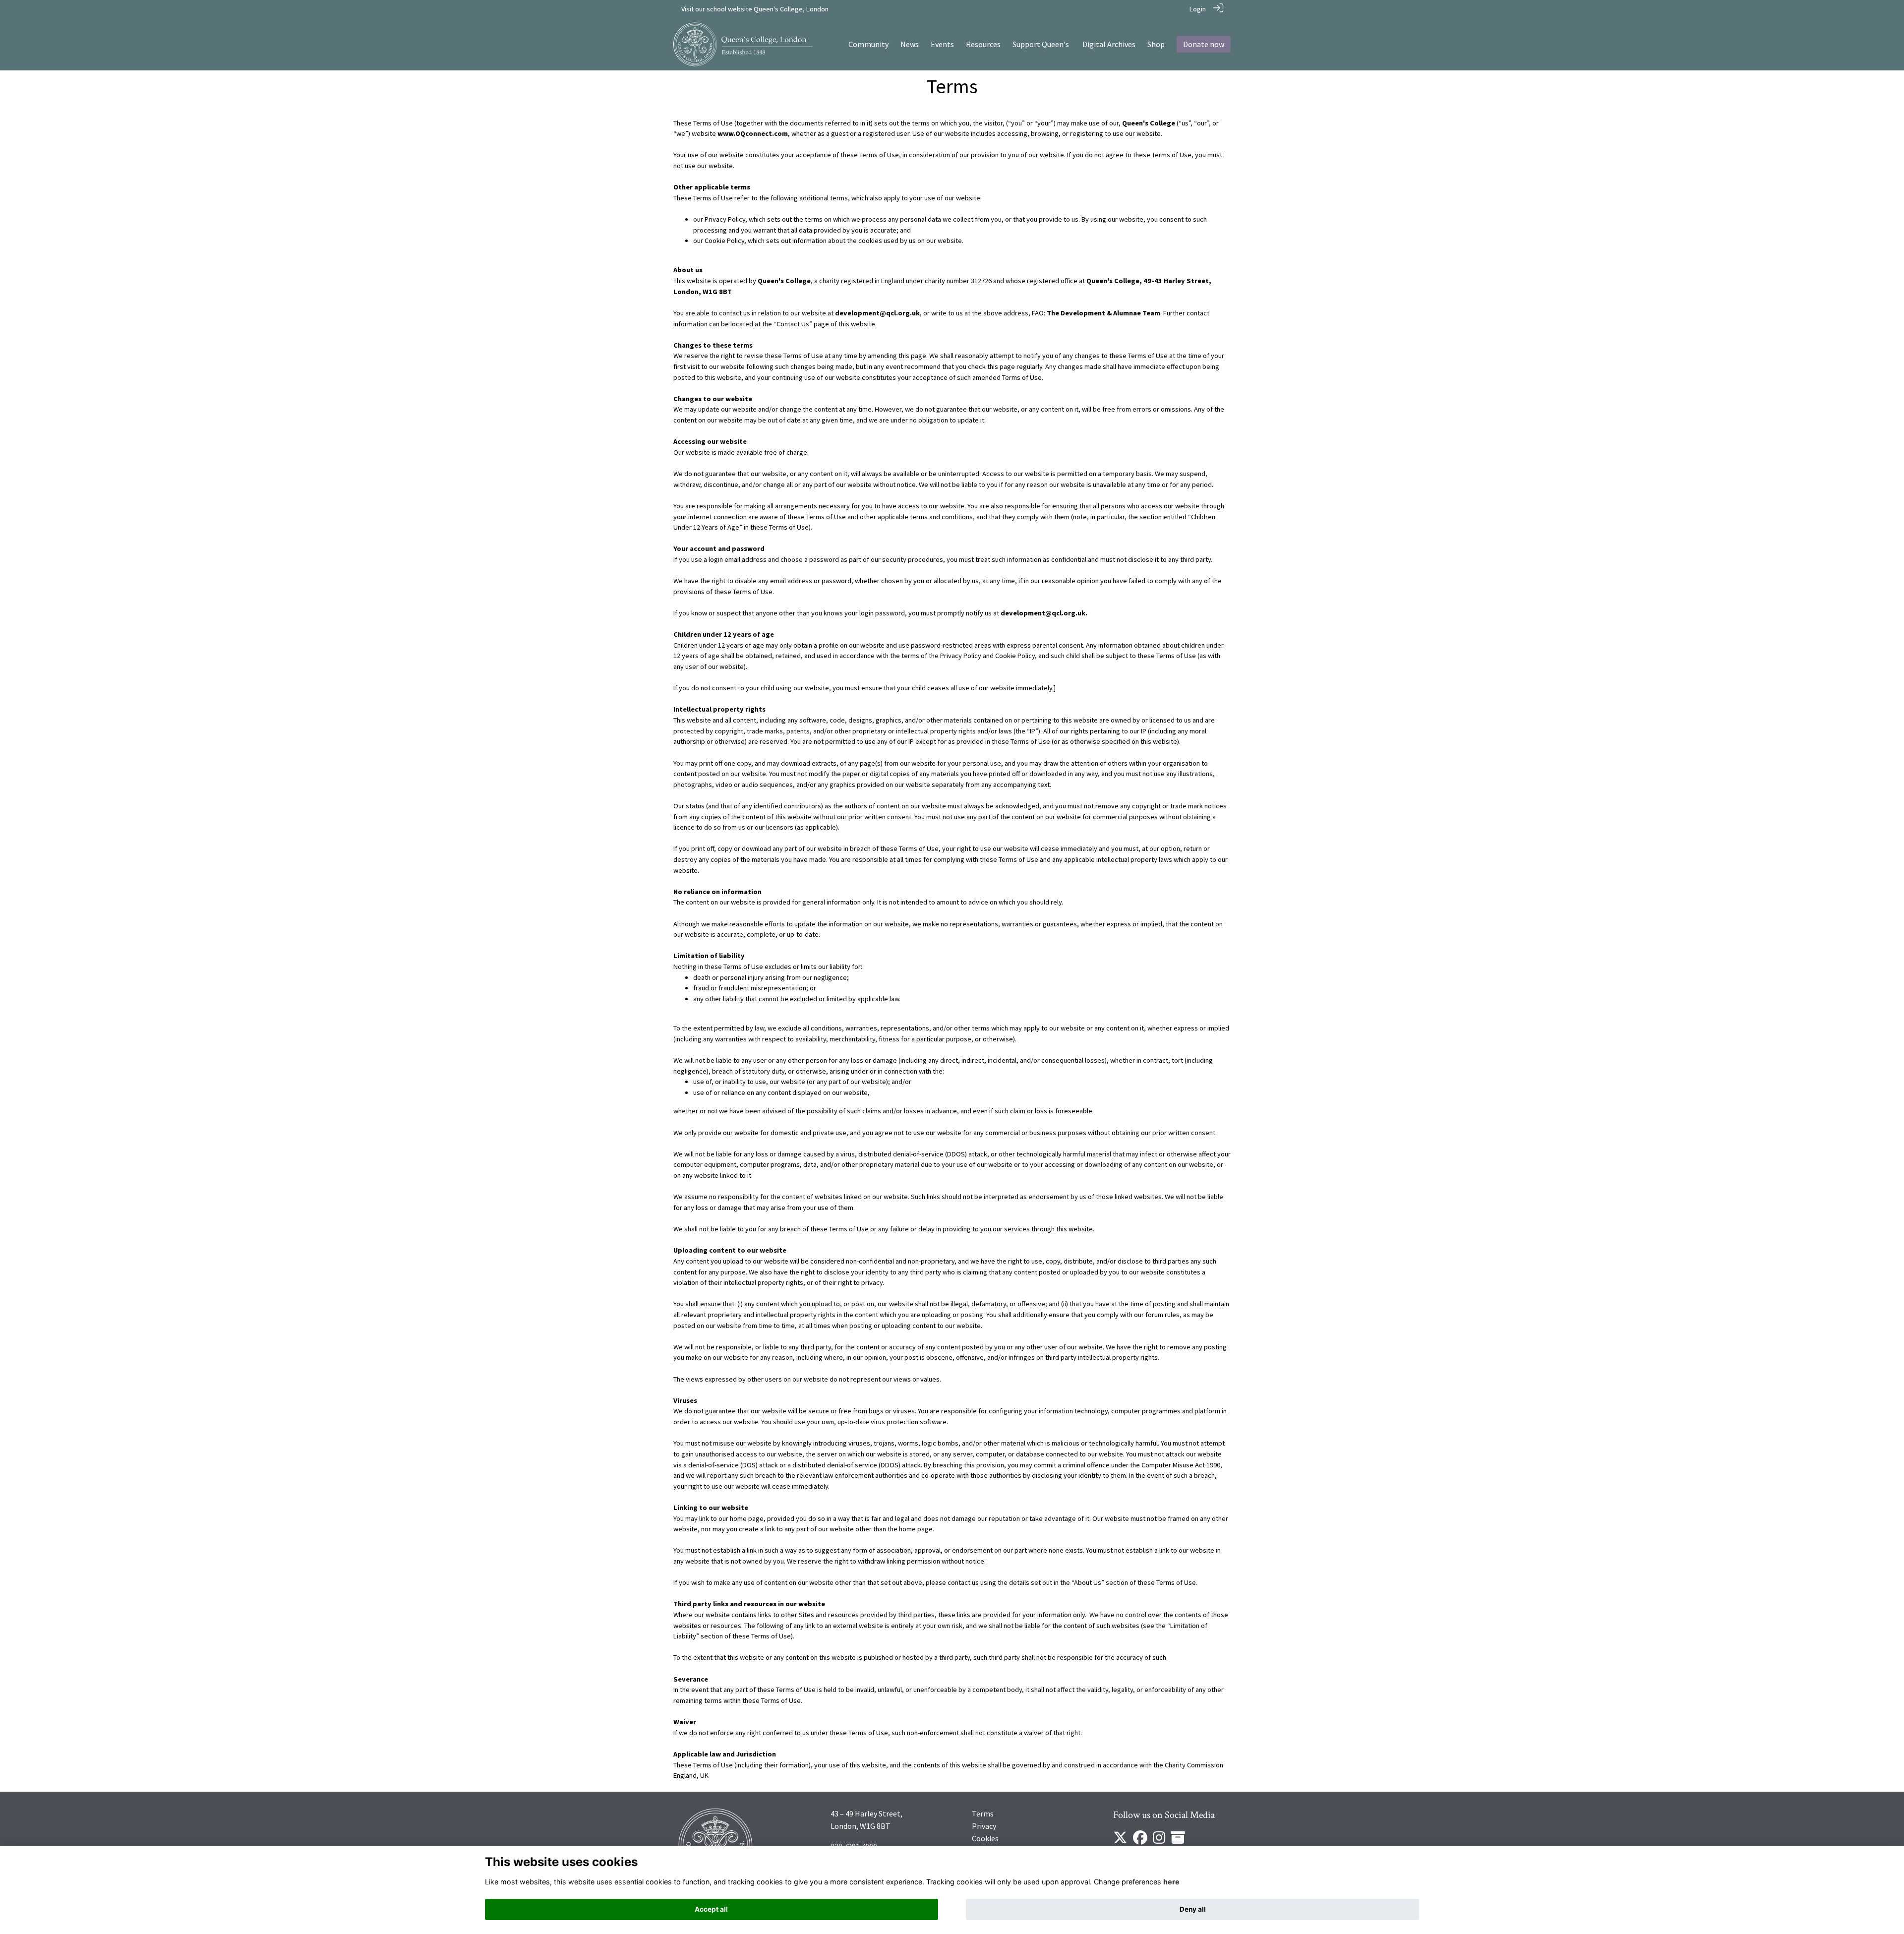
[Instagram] (1159, 1841)
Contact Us (793, 324)
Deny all (1193, 1909)
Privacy (984, 1826)
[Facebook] (1140, 1841)
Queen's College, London (791, 9)
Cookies (985, 1838)
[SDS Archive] (1178, 1841)
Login (1198, 9)
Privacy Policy (725, 219)
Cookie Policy (724, 241)
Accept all (711, 1909)
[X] (1120, 1841)
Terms (983, 1813)
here (1171, 1882)
